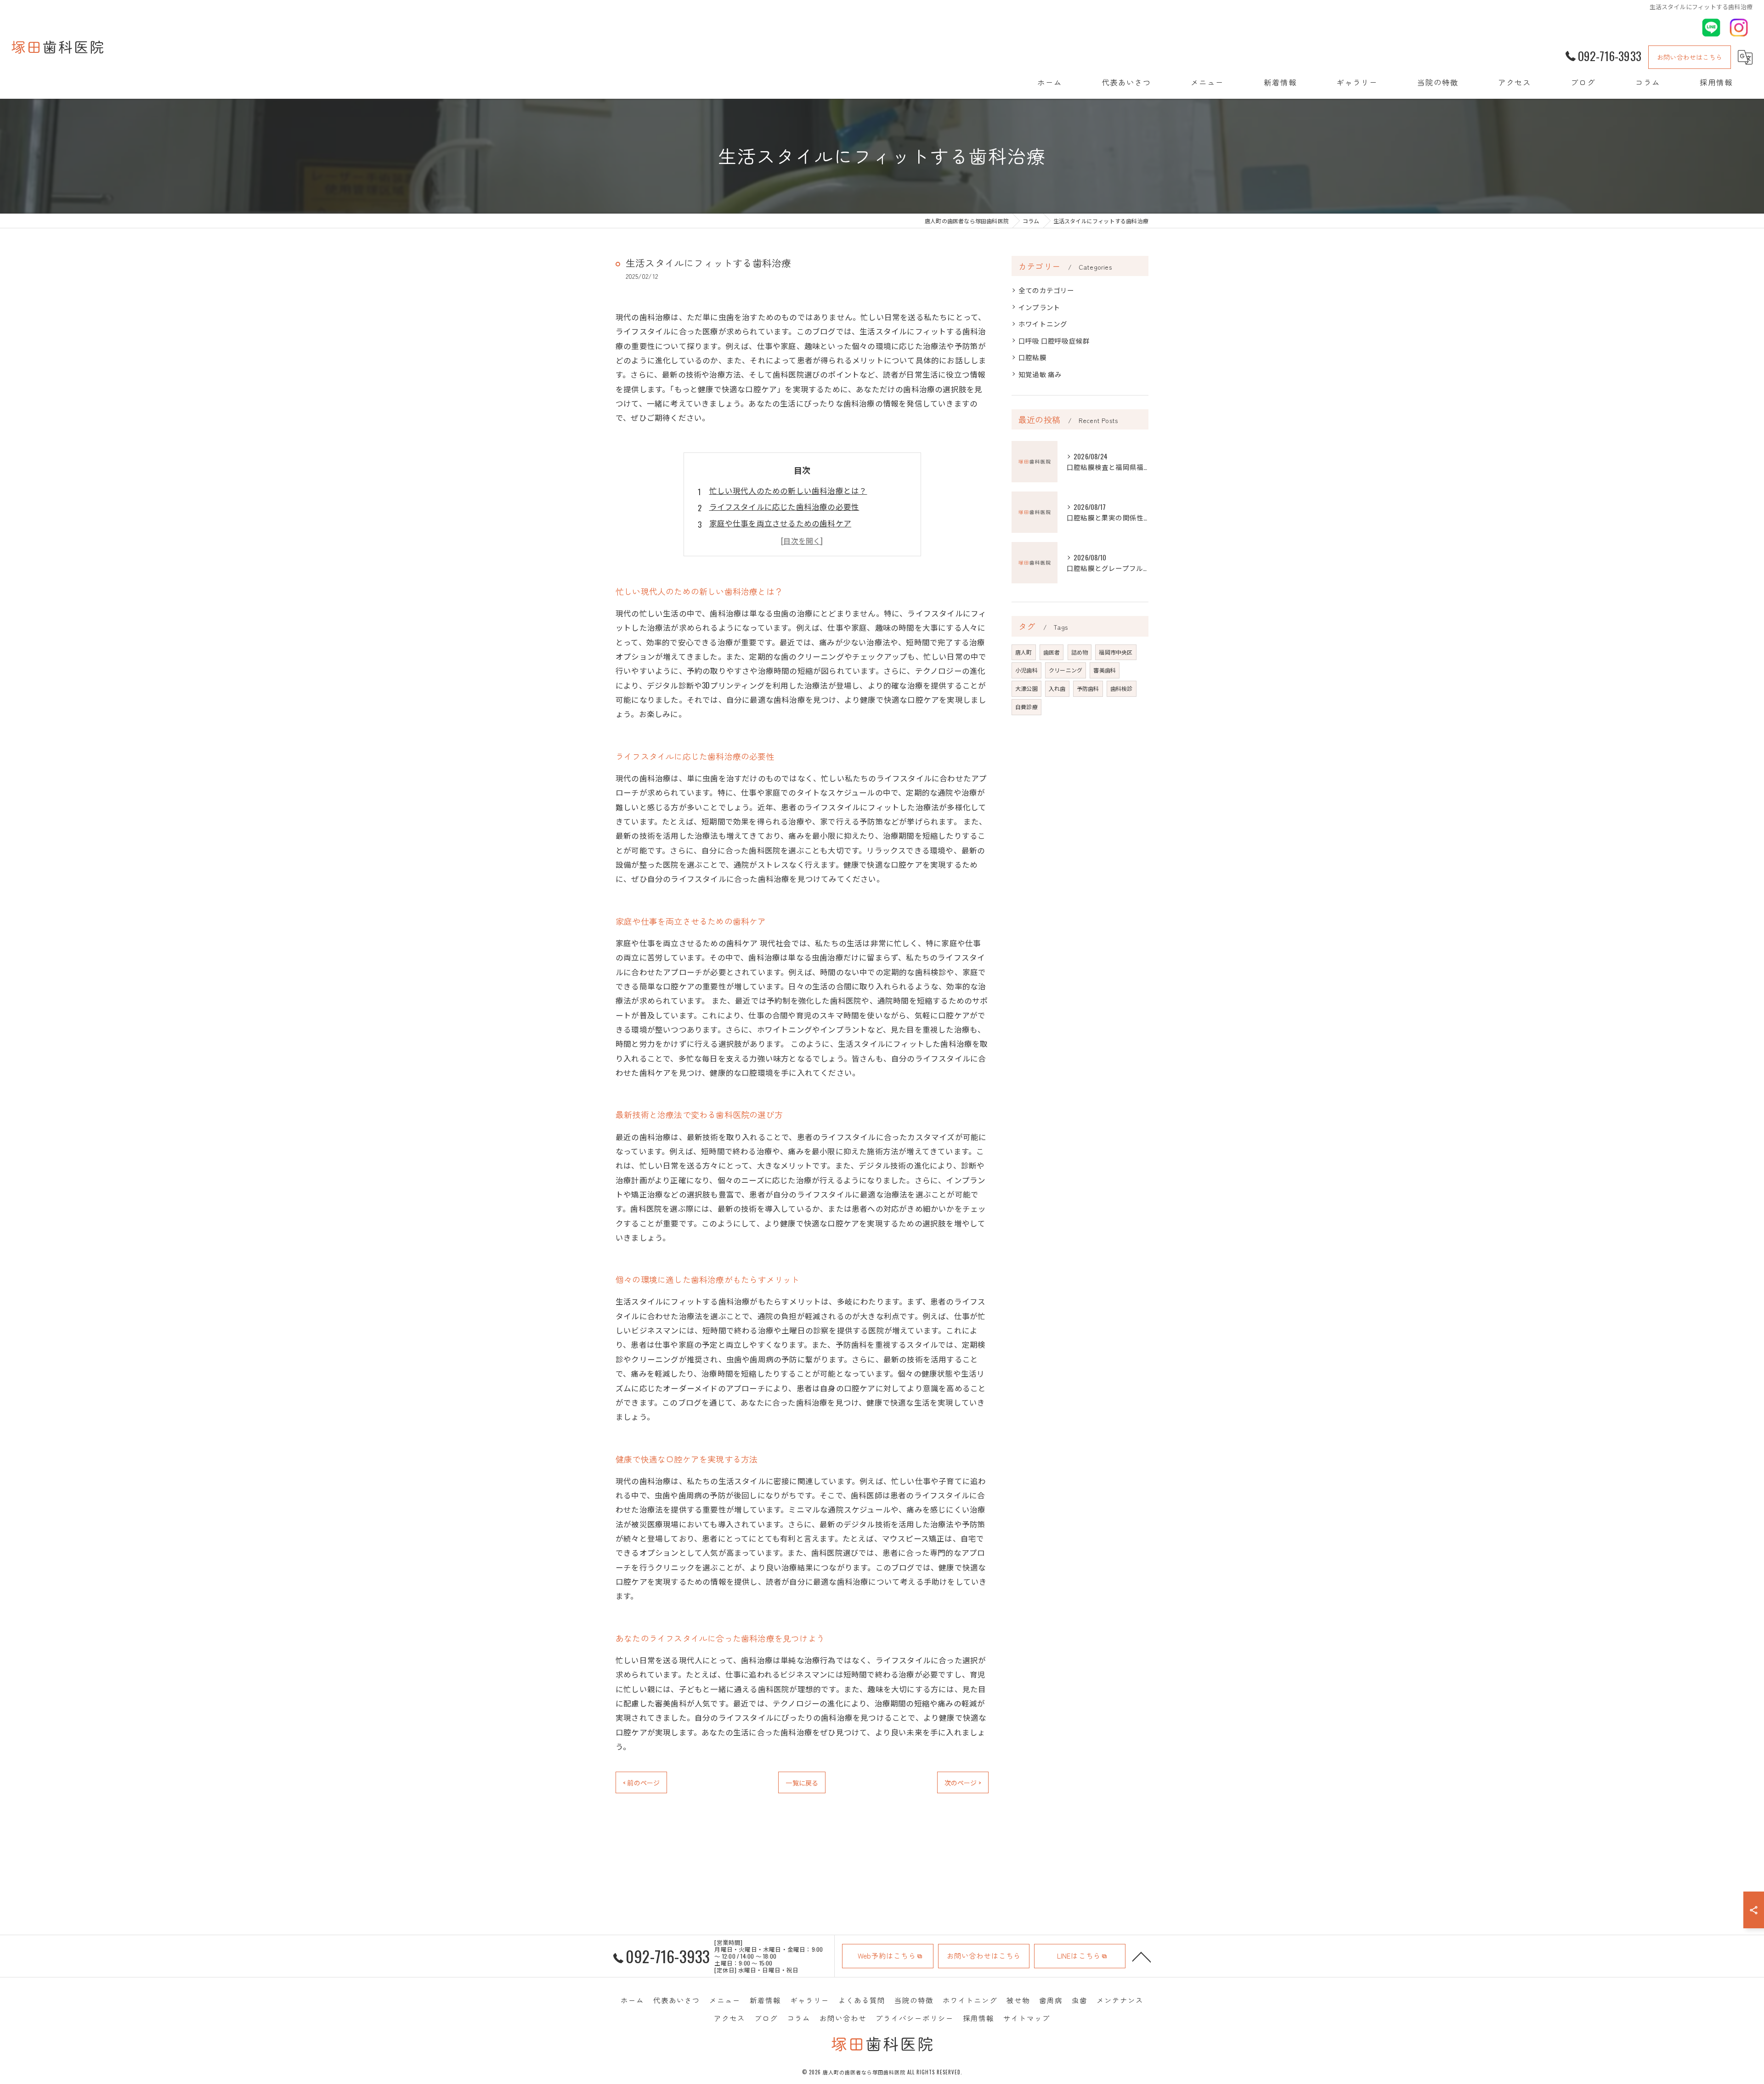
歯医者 (1052, 652)
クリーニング (1066, 670)
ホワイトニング (1043, 324)
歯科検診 (1122, 688)
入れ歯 (1057, 688)
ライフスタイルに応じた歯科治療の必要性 (784, 506)
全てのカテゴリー (1046, 290)
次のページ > (963, 1782)
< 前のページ (641, 1782)
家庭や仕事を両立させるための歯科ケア (780, 523)
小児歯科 (1026, 670)
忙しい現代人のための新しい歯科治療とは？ (788, 490)
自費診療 (1026, 707)
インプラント (1039, 307)
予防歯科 (1088, 688)
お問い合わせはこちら (1690, 57)
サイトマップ (1027, 2018)
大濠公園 (1026, 688)
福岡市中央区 (1116, 652)
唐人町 (1024, 652)
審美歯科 (1105, 670)
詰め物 (1080, 652)
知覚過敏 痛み (1040, 374)
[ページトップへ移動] (1142, 1956)
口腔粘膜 (1032, 357)
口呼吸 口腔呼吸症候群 (1054, 341)
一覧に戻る (802, 1782)
